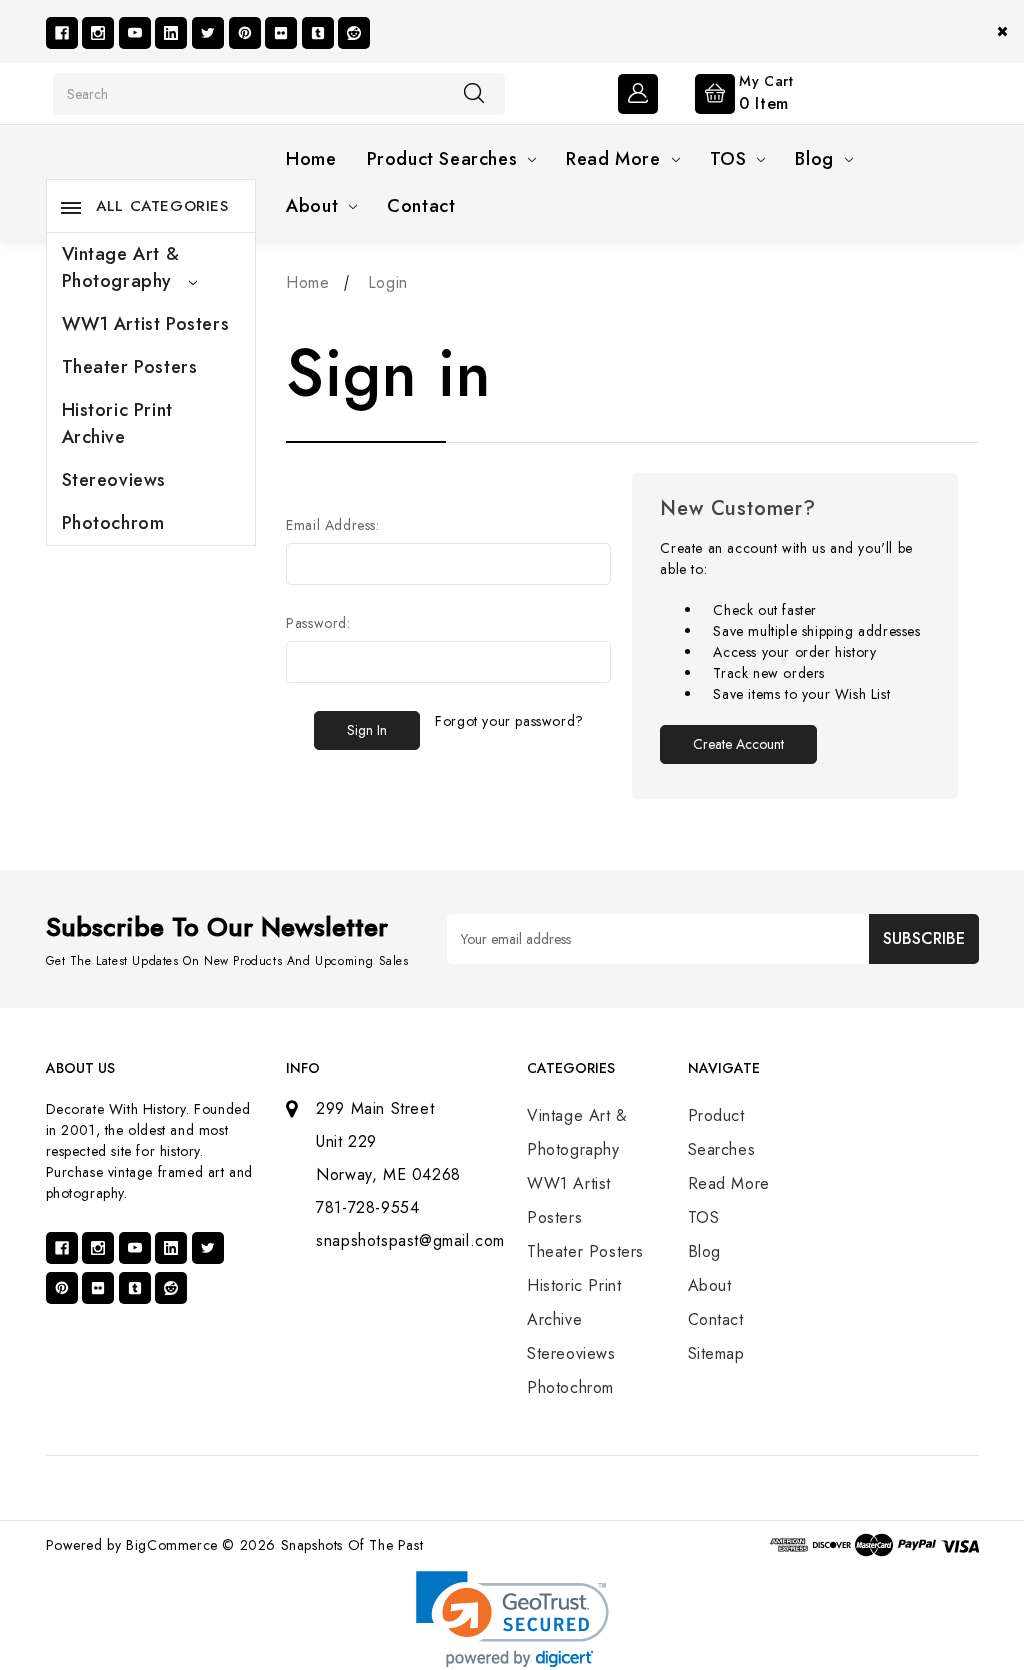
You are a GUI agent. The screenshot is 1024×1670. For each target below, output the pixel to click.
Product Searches (442, 159)
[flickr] (281, 33)
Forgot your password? (509, 721)
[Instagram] (98, 33)
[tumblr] (318, 33)
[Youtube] (135, 33)
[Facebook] (62, 33)
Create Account (738, 744)
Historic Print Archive (117, 423)
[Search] (474, 93)
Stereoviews (114, 480)
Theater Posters (130, 367)
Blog (814, 159)
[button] (512, 1619)
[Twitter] (208, 33)
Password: (318, 623)
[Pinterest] (245, 33)
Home (311, 159)
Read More (613, 159)
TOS (728, 159)
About (312, 206)
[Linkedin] (171, 33)
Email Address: (332, 525)
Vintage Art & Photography (121, 267)
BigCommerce (172, 1545)
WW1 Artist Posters (146, 324)
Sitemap (716, 1353)
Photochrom (113, 523)
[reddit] (354, 33)
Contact (421, 206)
